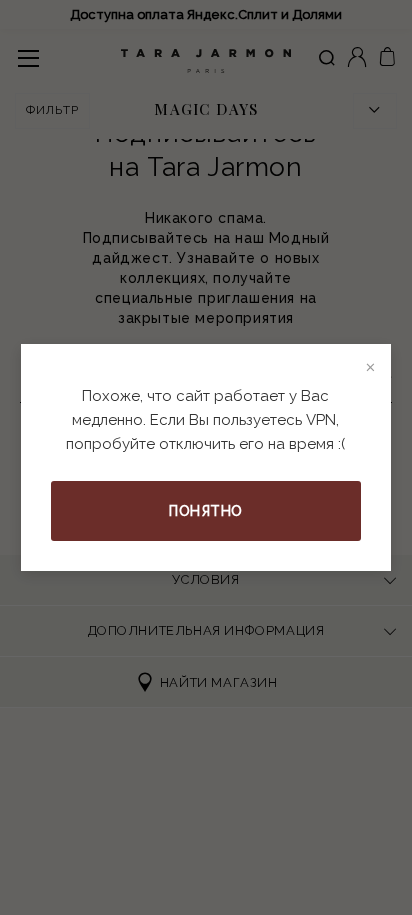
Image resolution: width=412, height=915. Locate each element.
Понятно (206, 511)
